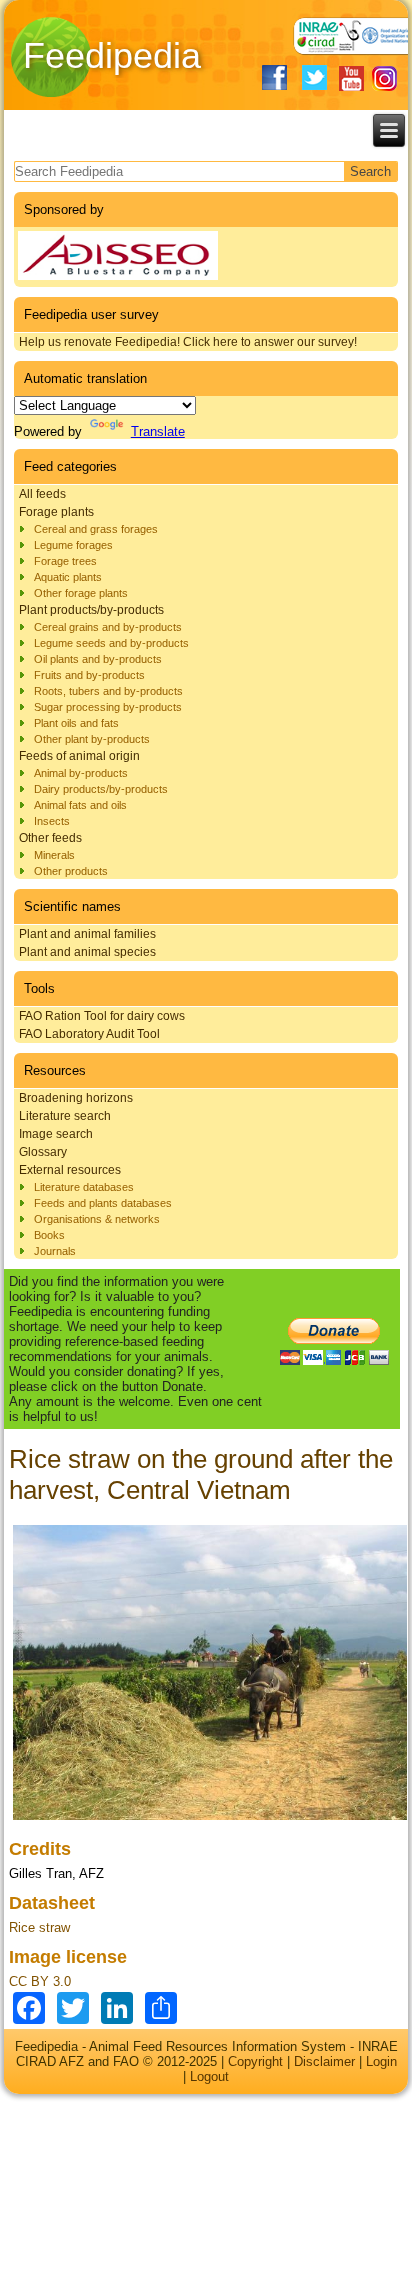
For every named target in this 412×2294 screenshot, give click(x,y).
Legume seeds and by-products (111, 643)
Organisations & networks (97, 1219)
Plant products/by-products (91, 610)
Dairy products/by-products (101, 789)
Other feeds (50, 838)
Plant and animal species (87, 952)
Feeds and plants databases (103, 1203)
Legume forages (73, 545)
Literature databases (84, 1187)
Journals (55, 1251)
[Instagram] (384, 78)
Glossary (43, 1152)
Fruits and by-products (89, 675)
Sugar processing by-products (108, 707)
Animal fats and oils (80, 805)
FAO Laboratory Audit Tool (89, 1034)
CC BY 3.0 (40, 1981)
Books (49, 1235)
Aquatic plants (68, 577)
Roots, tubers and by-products (108, 691)
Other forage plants (81, 593)
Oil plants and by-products (98, 659)
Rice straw (39, 1927)
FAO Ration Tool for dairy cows (102, 1016)
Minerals (54, 855)
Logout (209, 2076)
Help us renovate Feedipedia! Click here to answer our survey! (188, 342)
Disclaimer (324, 2061)
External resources (70, 1170)
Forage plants (56, 512)
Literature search (65, 1116)
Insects (52, 821)
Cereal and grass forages (96, 529)
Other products (71, 871)
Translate (158, 431)
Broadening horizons (76, 1098)
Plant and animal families (87, 934)
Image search (56, 1134)
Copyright (255, 2061)
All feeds (42, 494)
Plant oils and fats (76, 723)
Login (381, 2061)
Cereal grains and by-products (108, 627)
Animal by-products (81, 773)
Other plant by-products (92, 739)
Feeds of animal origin (79, 756)
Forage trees (65, 561)
